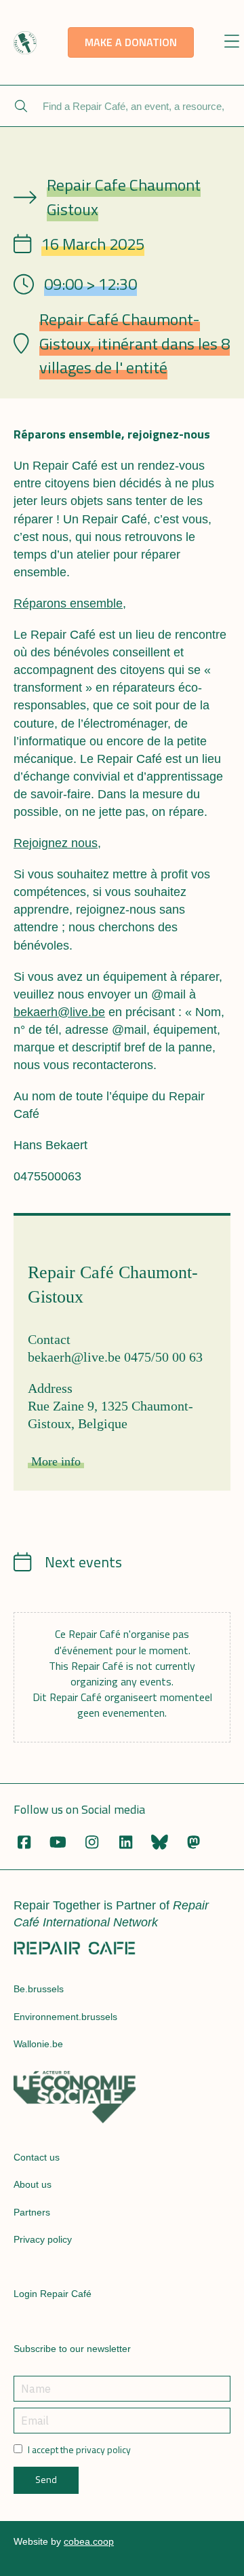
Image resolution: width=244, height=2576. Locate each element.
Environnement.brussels (65, 2017)
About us (33, 2184)
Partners (32, 2212)
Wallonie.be (38, 2044)
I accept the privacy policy (79, 2450)
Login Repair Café (53, 2294)
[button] (231, 42)
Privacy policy (43, 2239)
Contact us (37, 2157)
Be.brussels (39, 1989)
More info (56, 1461)
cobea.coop (89, 2541)
